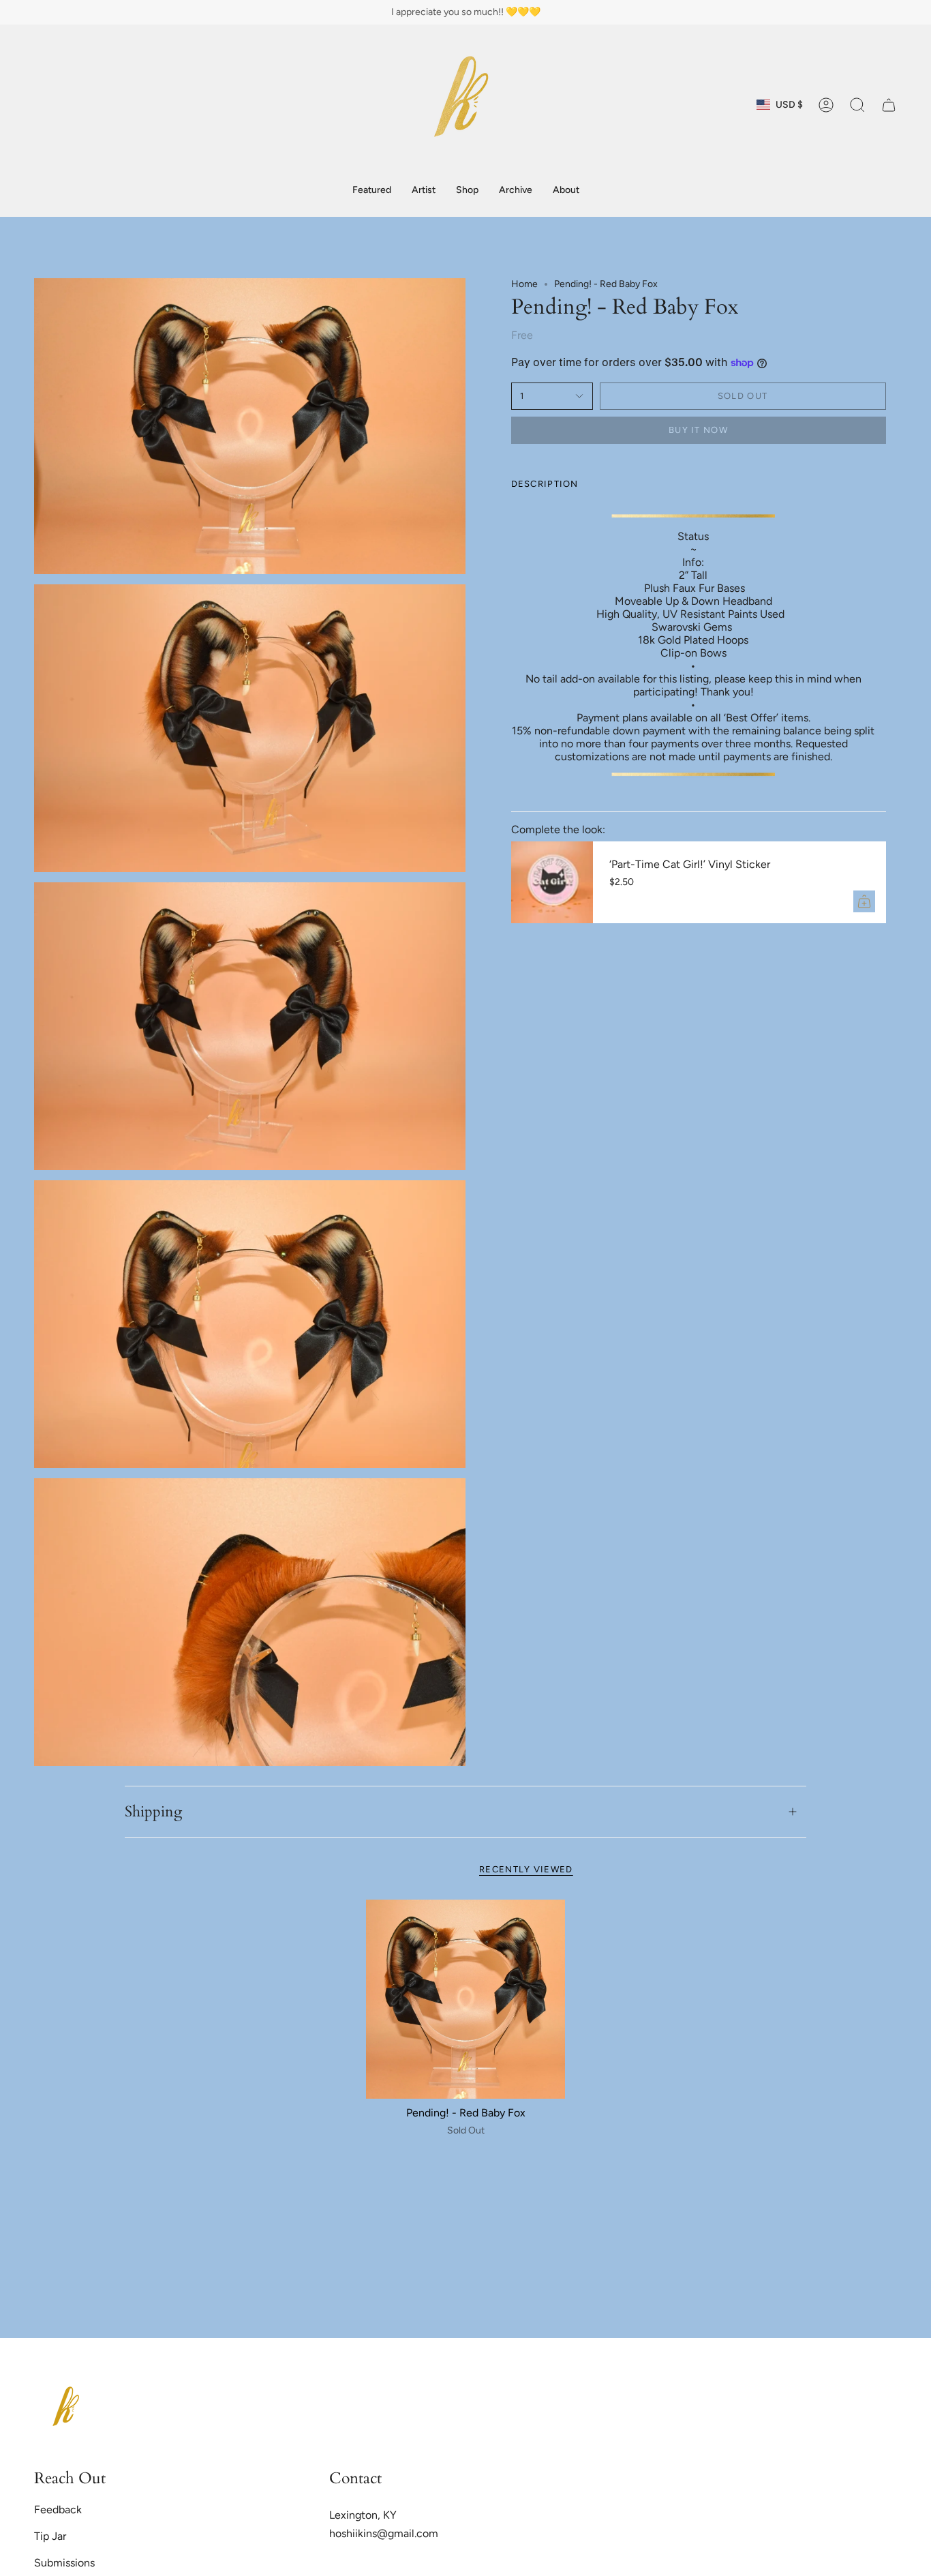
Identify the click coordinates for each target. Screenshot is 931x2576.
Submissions (64, 2563)
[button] (467, 191)
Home (524, 284)
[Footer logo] (68, 2410)
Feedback (58, 2510)
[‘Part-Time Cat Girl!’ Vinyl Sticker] (552, 882)
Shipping (153, 1812)
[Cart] (889, 105)
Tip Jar (50, 2536)
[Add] (864, 901)
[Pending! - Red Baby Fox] (466, 2000)
